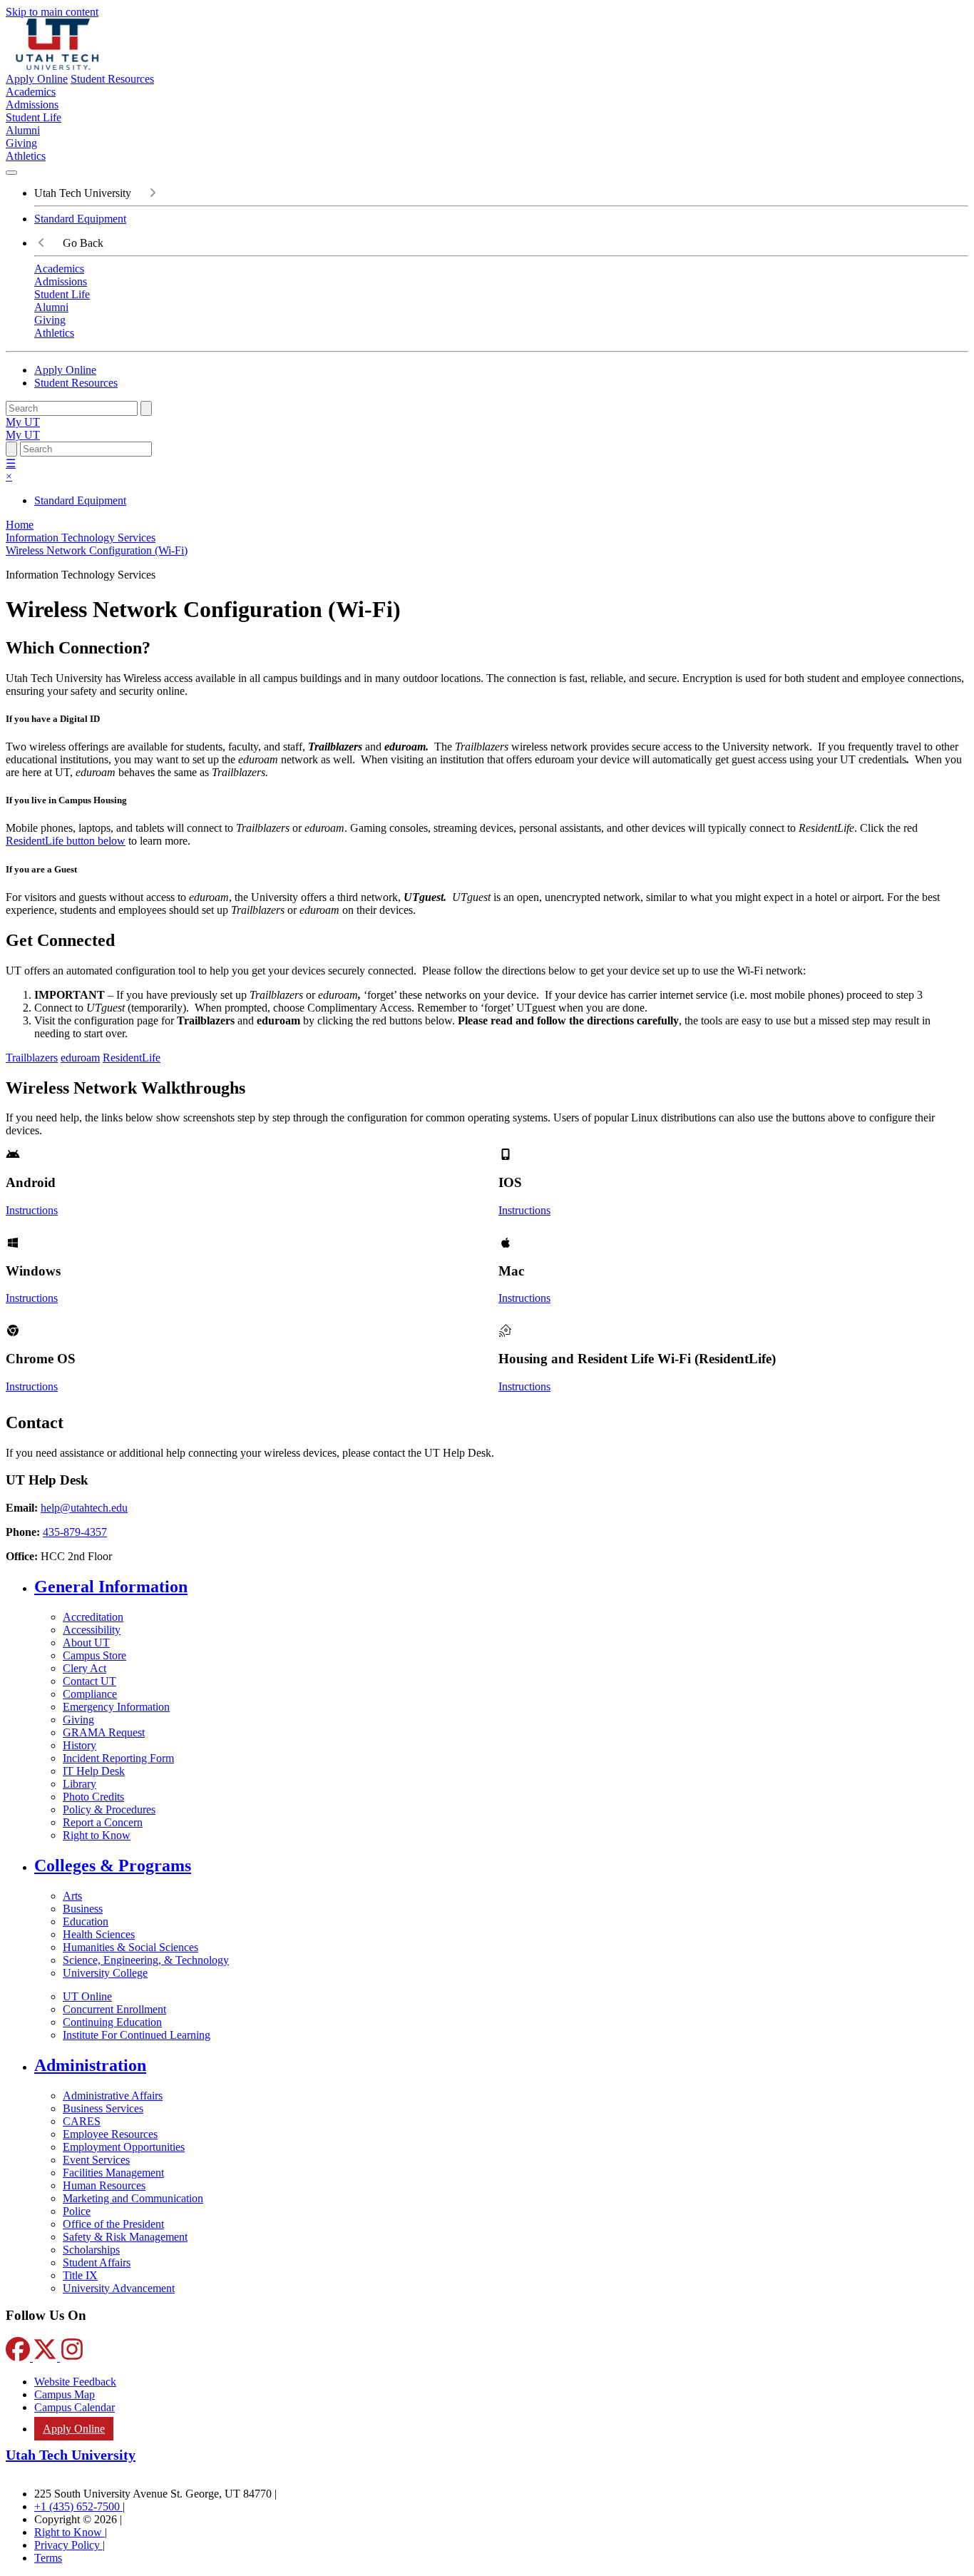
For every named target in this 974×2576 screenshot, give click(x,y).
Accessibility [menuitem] (92, 1630)
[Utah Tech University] (57, 66)
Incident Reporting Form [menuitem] (118, 1758)
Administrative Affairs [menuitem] (113, 2096)
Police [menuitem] (77, 2211)
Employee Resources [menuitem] (110, 2134)
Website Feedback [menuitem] (75, 2382)
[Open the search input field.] (11, 449)
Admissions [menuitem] (32, 105)
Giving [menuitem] (21, 143)
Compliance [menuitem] (90, 1694)
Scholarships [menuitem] (91, 2250)
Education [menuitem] (86, 1921)
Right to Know (70, 2532)
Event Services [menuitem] (96, 2160)
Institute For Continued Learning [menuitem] (137, 2035)
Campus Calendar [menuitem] (75, 2407)
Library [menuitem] (80, 1784)
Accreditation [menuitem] (93, 1617)
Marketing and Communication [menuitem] (133, 2198)
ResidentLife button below (66, 841)
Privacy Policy (68, 2545)
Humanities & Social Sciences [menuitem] (130, 1947)
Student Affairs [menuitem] (97, 2262)
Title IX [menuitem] (80, 2275)
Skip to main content (52, 12)
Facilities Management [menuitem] (113, 2173)
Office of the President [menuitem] (113, 2224)
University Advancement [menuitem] (119, 2288)
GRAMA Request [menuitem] (104, 1732)
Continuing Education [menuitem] (112, 2022)
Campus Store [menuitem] (94, 1655)
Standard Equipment (80, 219)
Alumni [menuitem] (23, 130)
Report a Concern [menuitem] (103, 1822)
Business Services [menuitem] (103, 2108)
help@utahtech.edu (84, 1508)
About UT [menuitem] (86, 1643)
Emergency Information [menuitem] (116, 1707)
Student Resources (112, 79)
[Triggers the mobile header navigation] (11, 173)
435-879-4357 (75, 1532)
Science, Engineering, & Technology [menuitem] (146, 1960)
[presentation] (97, 550)
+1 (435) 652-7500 (78, 2506)
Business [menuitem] (83, 1909)
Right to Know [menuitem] (97, 1835)
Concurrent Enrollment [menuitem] (114, 2009)
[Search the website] (146, 408)
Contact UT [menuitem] (89, 1681)
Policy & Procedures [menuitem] (109, 1809)
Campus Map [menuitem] (65, 2394)
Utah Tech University (71, 2455)
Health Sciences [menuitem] (99, 1934)
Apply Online (37, 79)
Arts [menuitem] (72, 1896)
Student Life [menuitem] (34, 117)
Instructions (32, 1210)
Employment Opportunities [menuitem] (124, 2147)
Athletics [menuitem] (26, 156)
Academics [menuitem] (31, 92)
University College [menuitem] (105, 1973)
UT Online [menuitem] (87, 1996)
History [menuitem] (80, 1745)
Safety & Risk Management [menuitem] (125, 2237)
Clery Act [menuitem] (84, 1668)
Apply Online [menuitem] (74, 2429)
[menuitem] (501, 1587)
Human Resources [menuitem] (104, 2185)
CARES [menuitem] (82, 2121)
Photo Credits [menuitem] (93, 1797)
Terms (48, 2558)
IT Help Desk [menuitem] (94, 1771)
